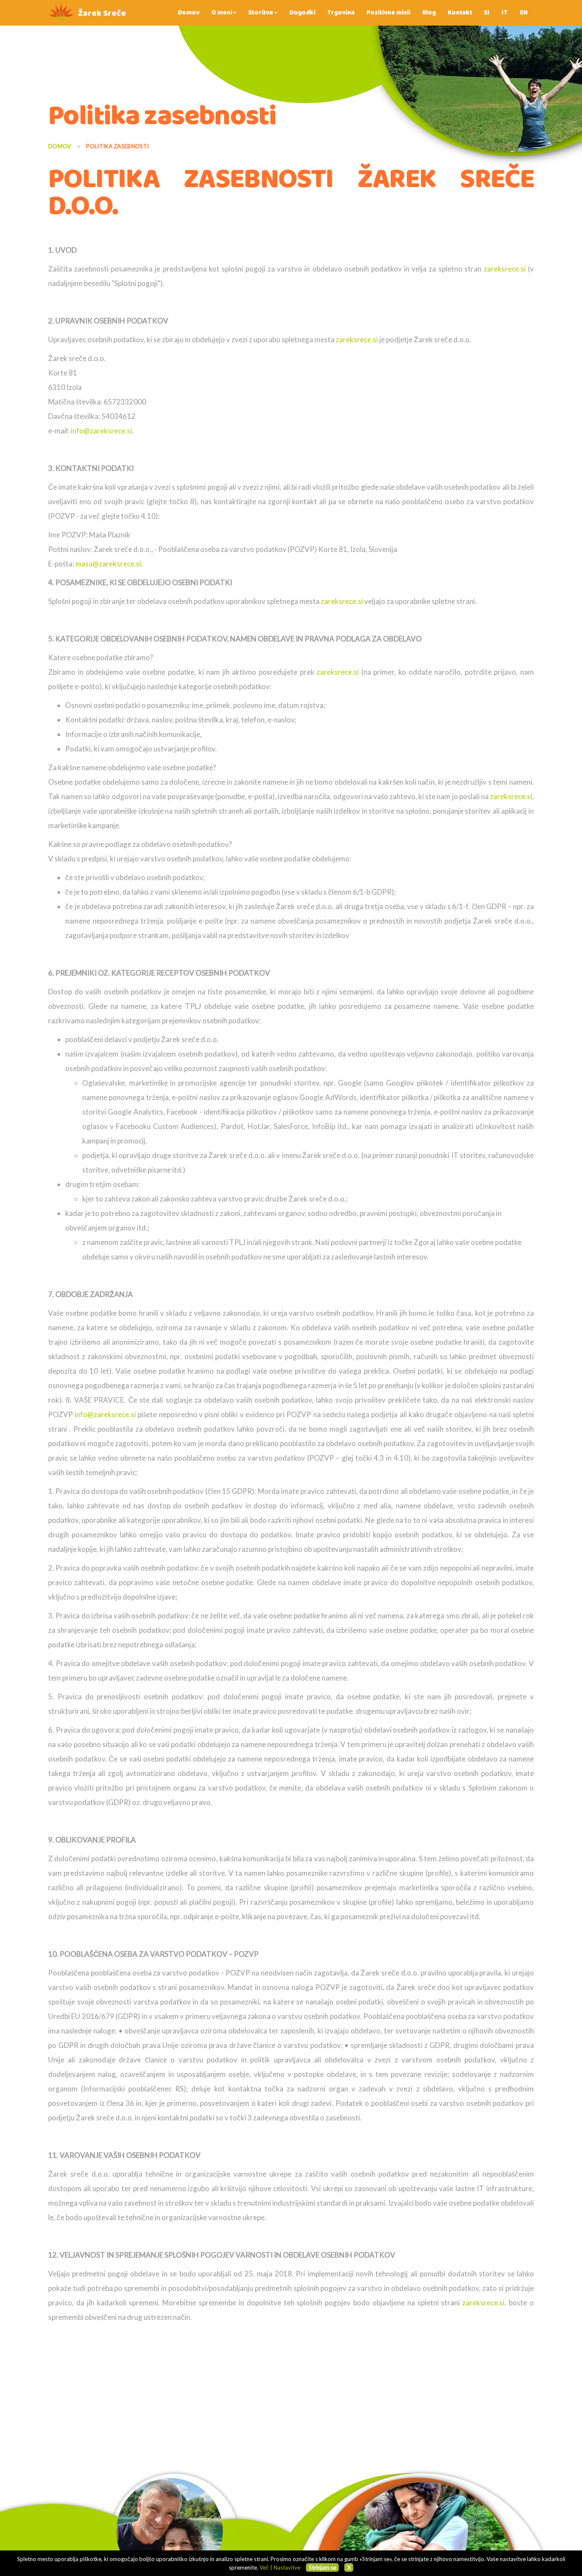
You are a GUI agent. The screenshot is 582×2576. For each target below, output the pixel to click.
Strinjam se (323, 2567)
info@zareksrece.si (101, 431)
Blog (429, 13)
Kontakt (460, 13)
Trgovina (341, 13)
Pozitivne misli (388, 13)
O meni (222, 13)
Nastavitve (287, 2567)
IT (505, 13)
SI (487, 13)
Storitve (261, 13)
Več (264, 2567)
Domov (189, 13)
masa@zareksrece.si (108, 564)
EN (524, 13)
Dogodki (302, 13)
